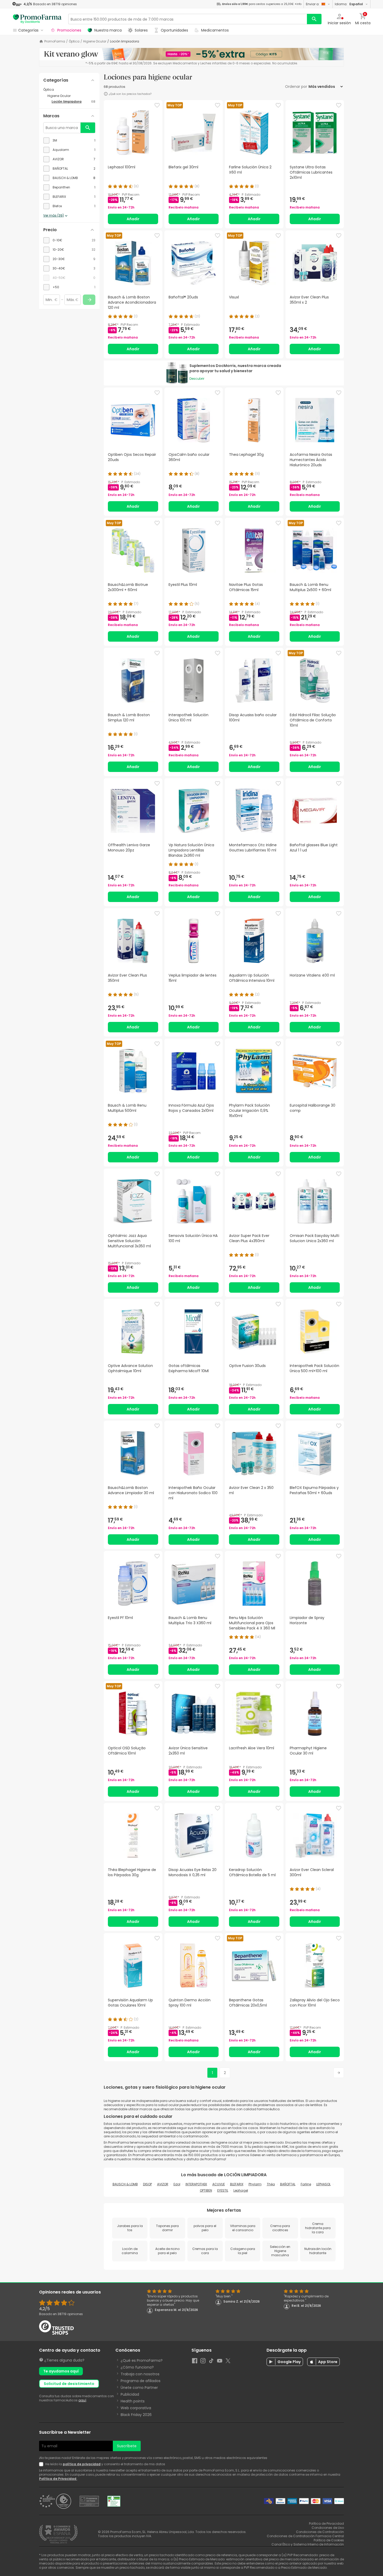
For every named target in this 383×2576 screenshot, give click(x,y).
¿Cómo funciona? (137, 2367)
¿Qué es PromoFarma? (142, 2360)
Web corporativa (136, 2408)
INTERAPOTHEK (196, 2184)
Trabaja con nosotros (140, 2374)
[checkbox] (69, 140)
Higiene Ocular (95, 41)
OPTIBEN (206, 2190)
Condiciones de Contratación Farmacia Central (305, 2536)
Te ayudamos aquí (61, 2371)
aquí (82, 2400)
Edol (177, 2184)
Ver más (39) (54, 216)
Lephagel (241, 2190)
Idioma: (349, 4)
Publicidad (130, 2394)
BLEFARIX (237, 2184)
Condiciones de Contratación (320, 2532)
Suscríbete (127, 2446)
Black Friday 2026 (136, 2415)
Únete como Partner (139, 2388)
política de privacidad (82, 2464)
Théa (271, 2184)
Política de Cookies (329, 2540)
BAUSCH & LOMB (125, 2184)
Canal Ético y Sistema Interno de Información (308, 2544)
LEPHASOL (323, 2184)
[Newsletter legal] (42, 2464)
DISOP (147, 2184)
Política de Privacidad (58, 2479)
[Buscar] (314, 19)
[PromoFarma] (37, 19)
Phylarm (255, 2184)
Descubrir (197, 379)
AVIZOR (163, 2184)
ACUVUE (219, 2184)
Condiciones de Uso (328, 2528)
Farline (306, 2184)
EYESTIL (223, 2190)
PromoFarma (55, 41)
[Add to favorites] (157, 105)
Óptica (74, 41)
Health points (133, 2401)
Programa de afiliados (141, 2381)
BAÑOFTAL (288, 2184)
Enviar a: (313, 4)
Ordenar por (296, 87)
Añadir (133, 219)
